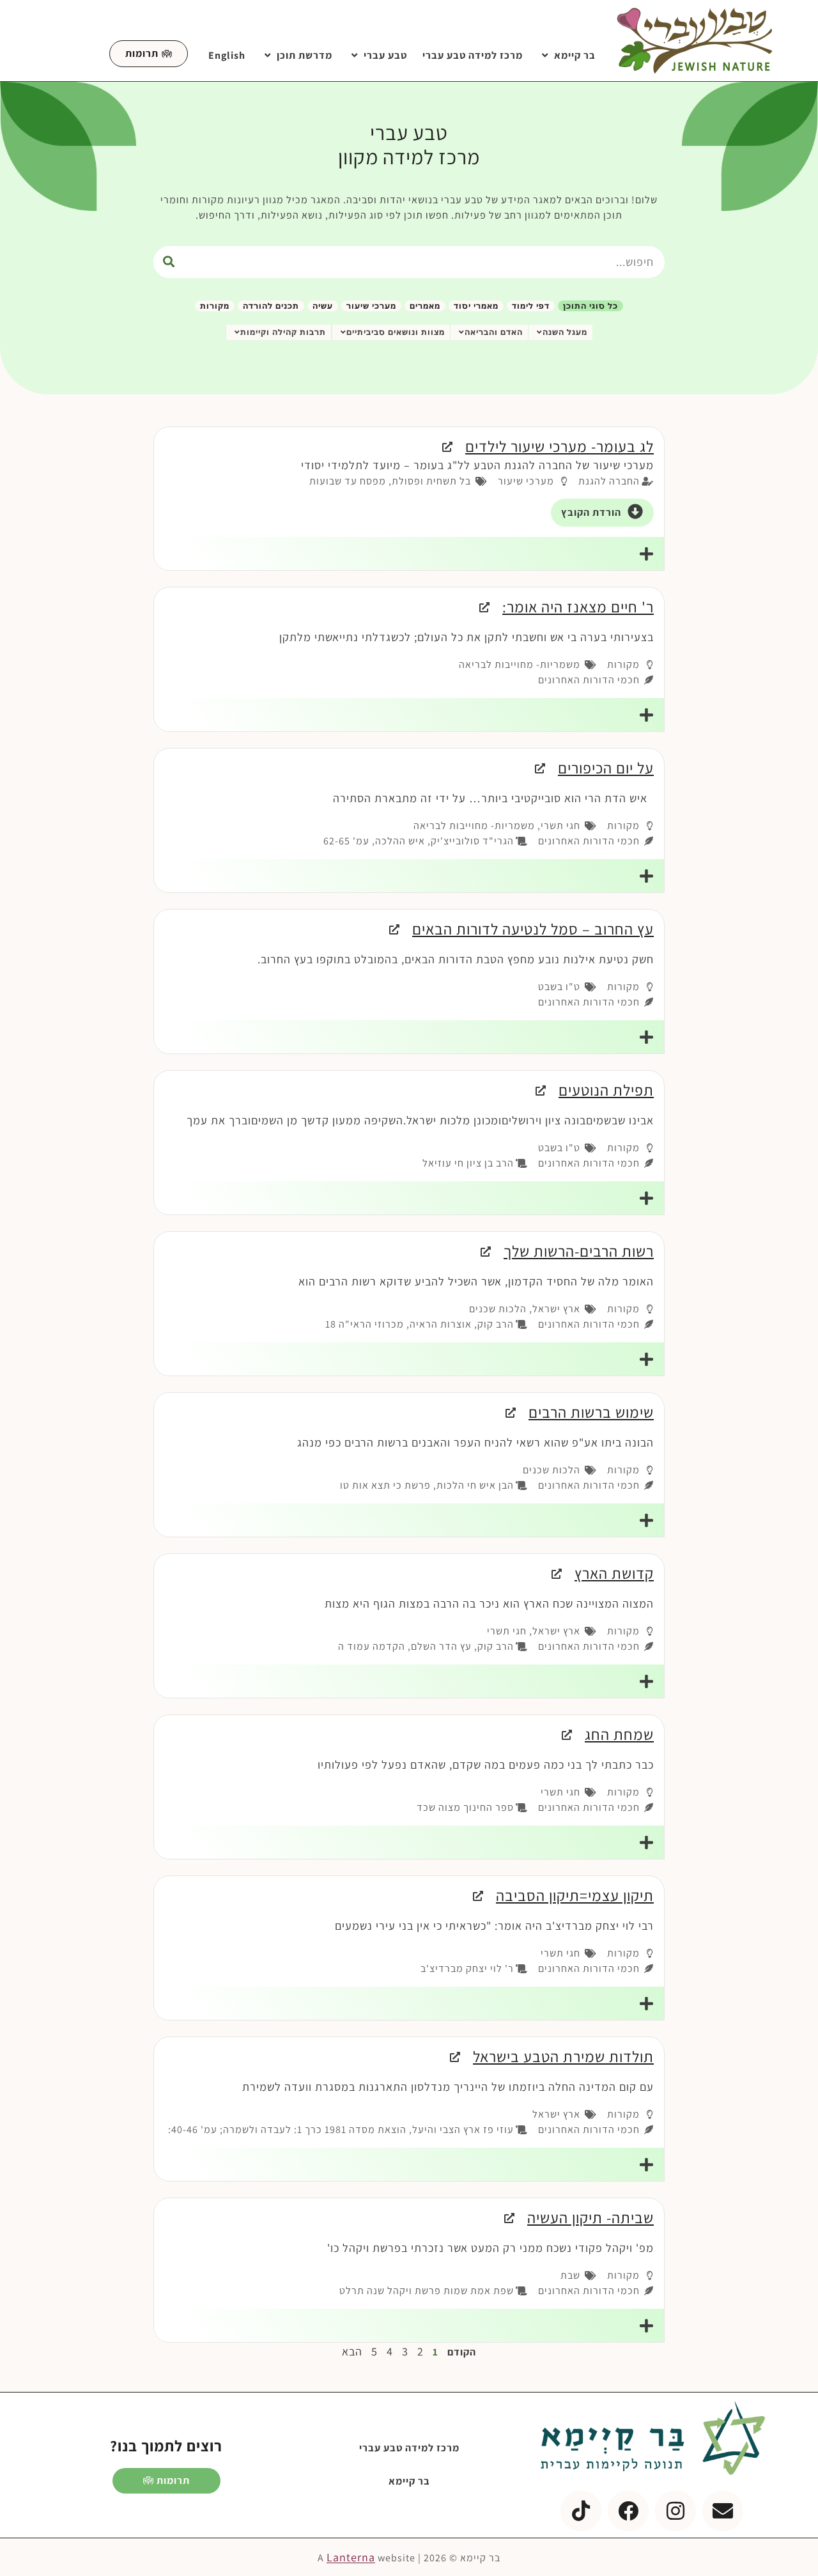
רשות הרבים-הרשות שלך (579, 1251)
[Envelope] (723, 2511)
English (227, 55)
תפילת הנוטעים (606, 1090)
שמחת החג (619, 1734)
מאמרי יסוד (476, 306)
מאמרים (425, 306)
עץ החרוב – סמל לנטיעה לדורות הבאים (533, 929)
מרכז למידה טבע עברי (473, 55)
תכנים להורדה (271, 306)
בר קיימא (575, 55)
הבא (352, 2351)
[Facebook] (628, 2511)
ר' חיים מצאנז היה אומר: (578, 607)
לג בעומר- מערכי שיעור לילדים (559, 446)
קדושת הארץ (614, 1573)
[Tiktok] (581, 2511)
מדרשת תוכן (305, 55)
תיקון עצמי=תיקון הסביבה (575, 1895)
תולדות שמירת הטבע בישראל (563, 2056)
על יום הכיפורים (606, 768)
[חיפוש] (169, 262)
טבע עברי (385, 55)
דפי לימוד (531, 306)
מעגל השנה (565, 332)
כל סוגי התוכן (590, 306)
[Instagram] (675, 2511)
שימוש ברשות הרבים (591, 1412)
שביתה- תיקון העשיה (590, 2217)
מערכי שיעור (371, 306)
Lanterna (351, 2557)
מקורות (215, 306)
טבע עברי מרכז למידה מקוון (409, 144)
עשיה (323, 306)
